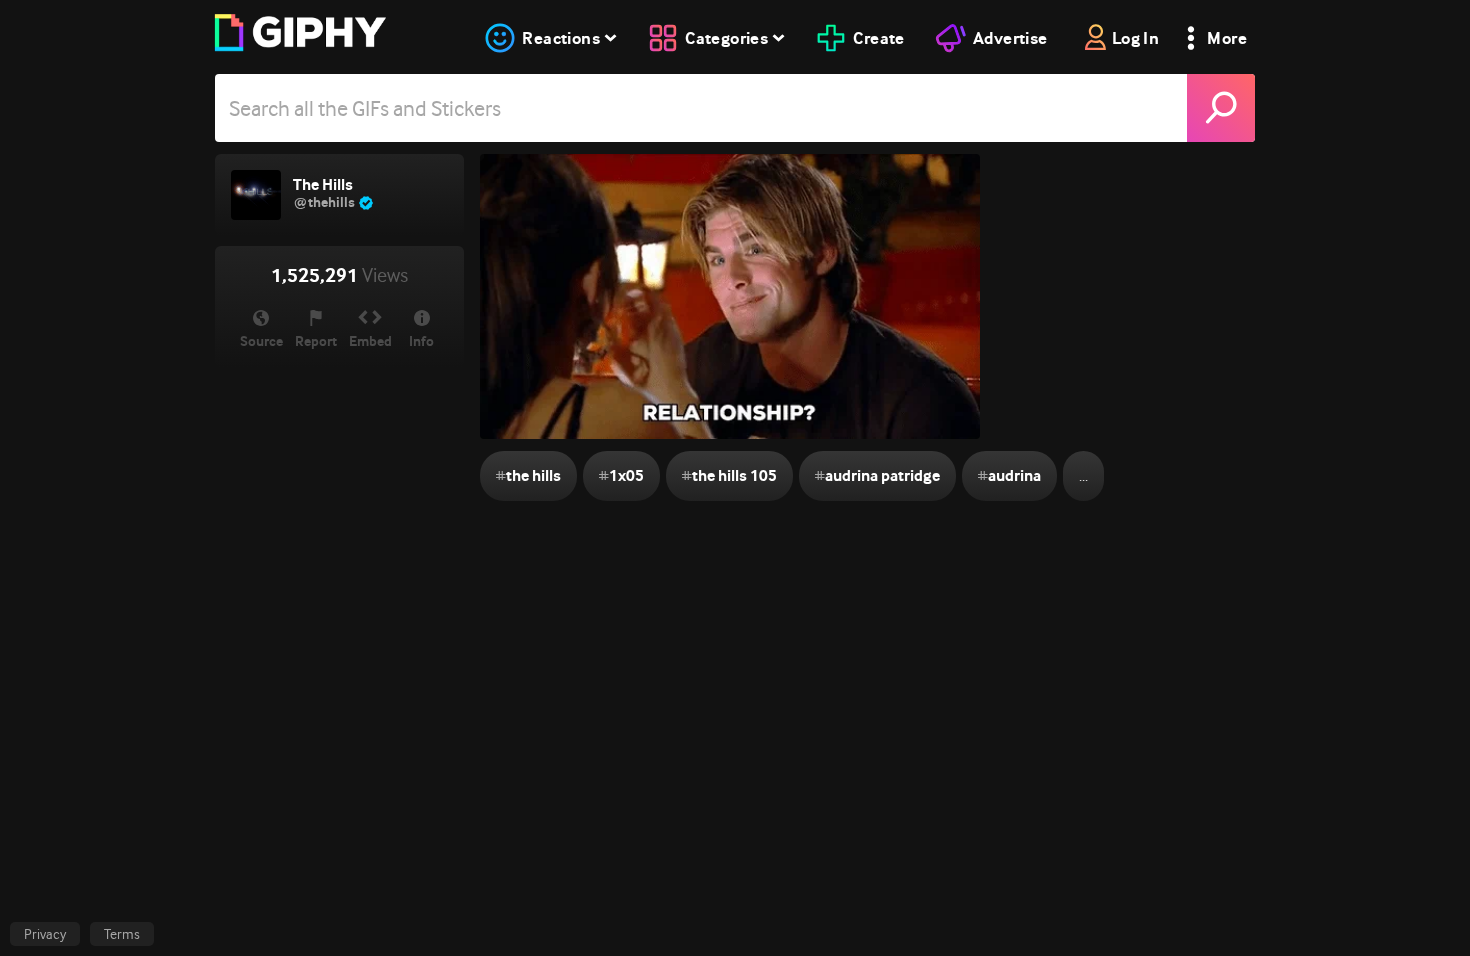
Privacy (45, 934)
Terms (122, 934)
